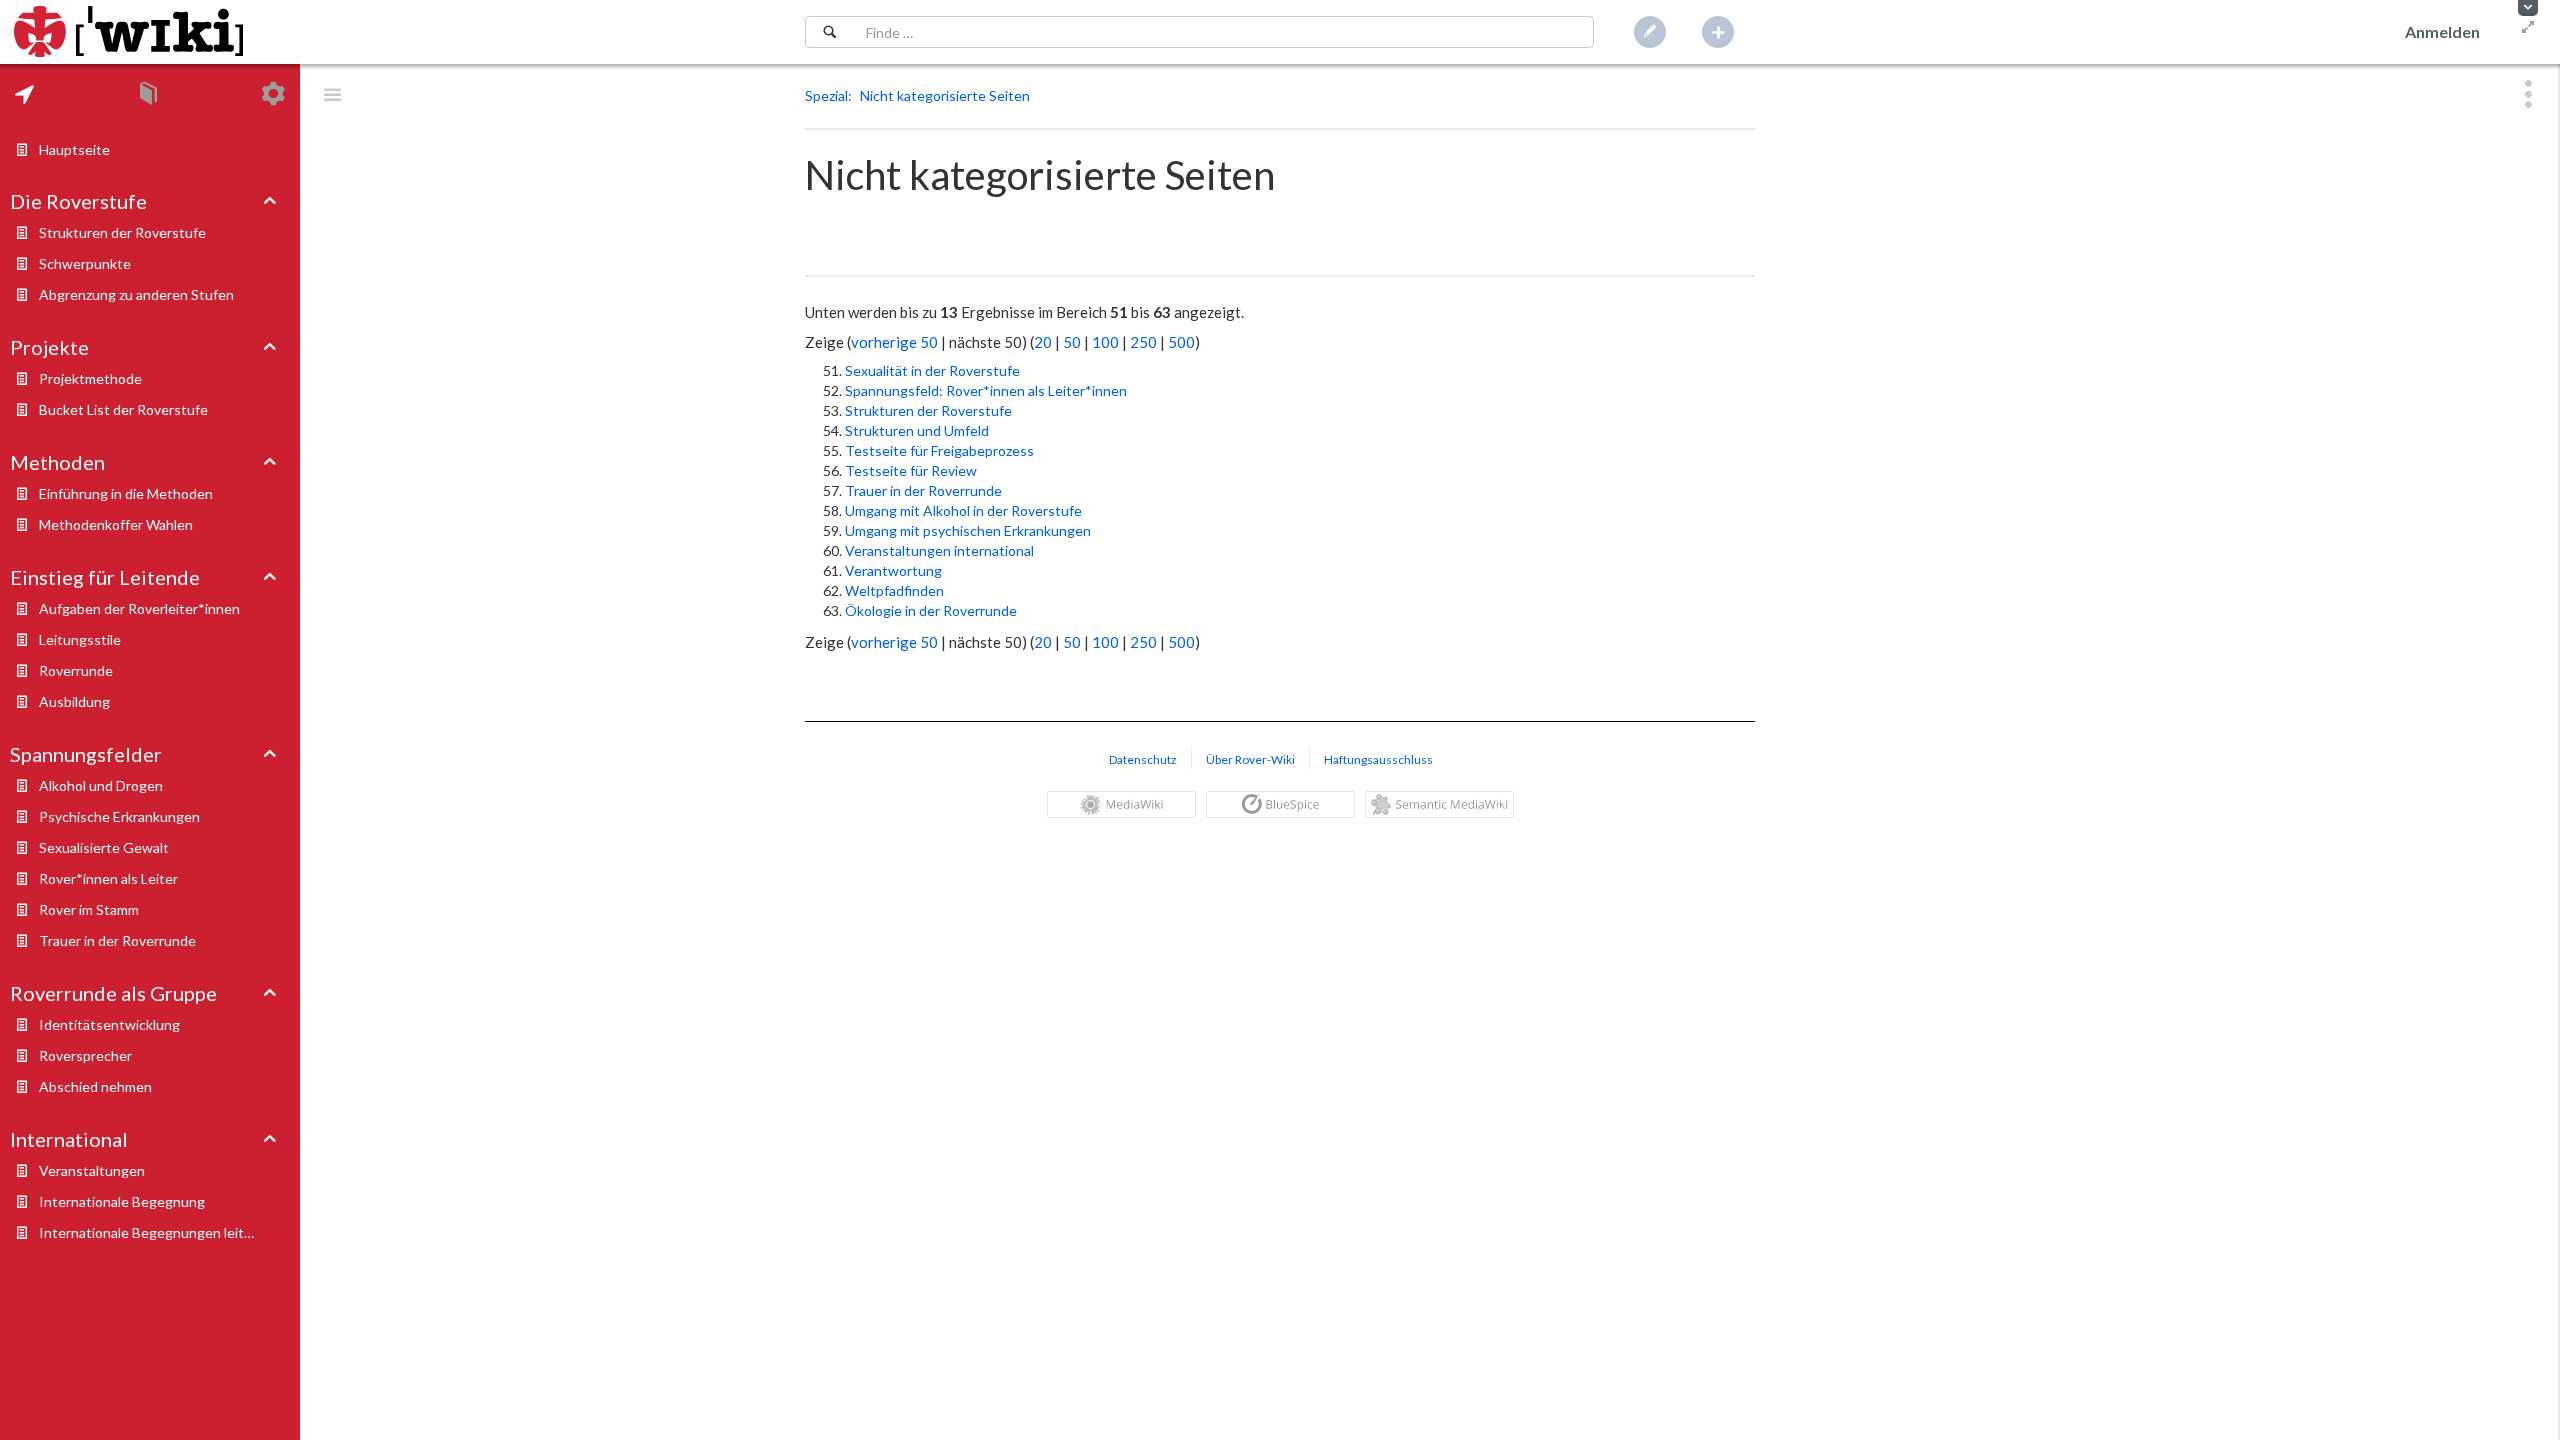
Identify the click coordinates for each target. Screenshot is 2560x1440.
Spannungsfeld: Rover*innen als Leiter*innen (986, 390)
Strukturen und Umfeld (917, 430)
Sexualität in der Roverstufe (932, 370)
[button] (2528, 8)
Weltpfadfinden (894, 590)
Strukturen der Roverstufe (928, 410)
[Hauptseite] (128, 32)
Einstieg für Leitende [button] (105, 577)
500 (1181, 342)
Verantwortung (893, 570)
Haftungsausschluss (1378, 759)
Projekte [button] (49, 347)
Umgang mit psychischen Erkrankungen (968, 530)
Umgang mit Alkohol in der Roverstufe (963, 510)
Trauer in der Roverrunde (923, 490)
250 (1143, 342)
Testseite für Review (911, 470)
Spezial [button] (826, 95)
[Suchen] (829, 32)
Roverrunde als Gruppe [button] (113, 993)
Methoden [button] (57, 462)
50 (1072, 342)
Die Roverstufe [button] (78, 201)
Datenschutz (1143, 759)
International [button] (69, 1139)
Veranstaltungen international (939, 550)
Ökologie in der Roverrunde (931, 610)
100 (1105, 342)
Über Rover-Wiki (1250, 759)
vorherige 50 (894, 342)
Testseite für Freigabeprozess (939, 450)
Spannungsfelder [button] (86, 754)
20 (1043, 342)
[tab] (24, 94)
